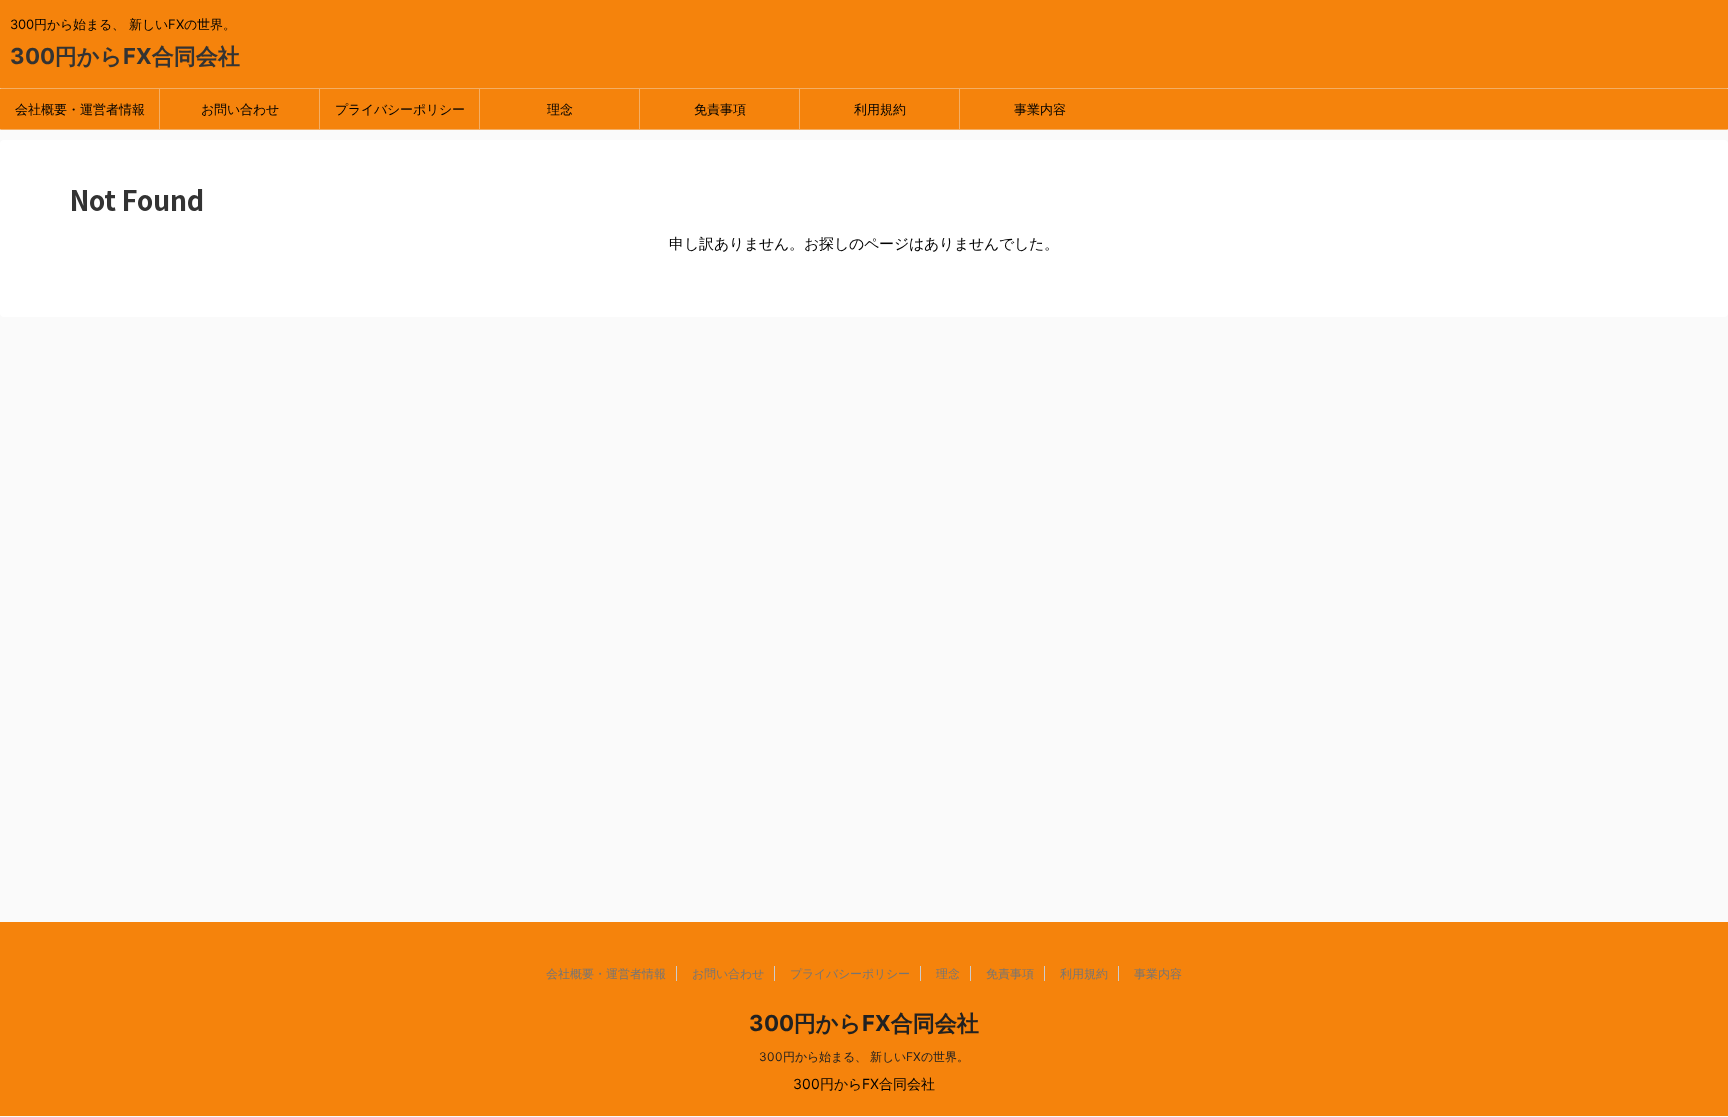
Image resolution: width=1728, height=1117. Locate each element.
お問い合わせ (240, 109)
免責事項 (720, 109)
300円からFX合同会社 (125, 56)
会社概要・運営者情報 (80, 109)
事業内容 (1040, 109)
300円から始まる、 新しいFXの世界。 (864, 1056)
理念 (560, 109)
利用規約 (880, 109)
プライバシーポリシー (400, 109)
